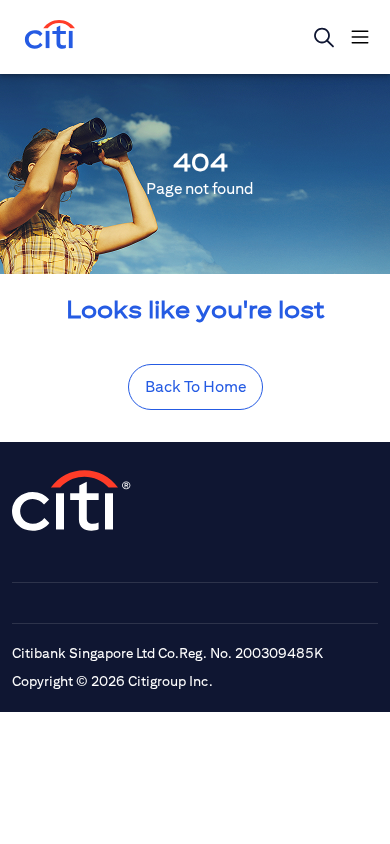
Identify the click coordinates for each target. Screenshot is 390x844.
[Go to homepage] (50, 36)
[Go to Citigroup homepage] (72, 500)
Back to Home (195, 386)
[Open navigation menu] (360, 37)
